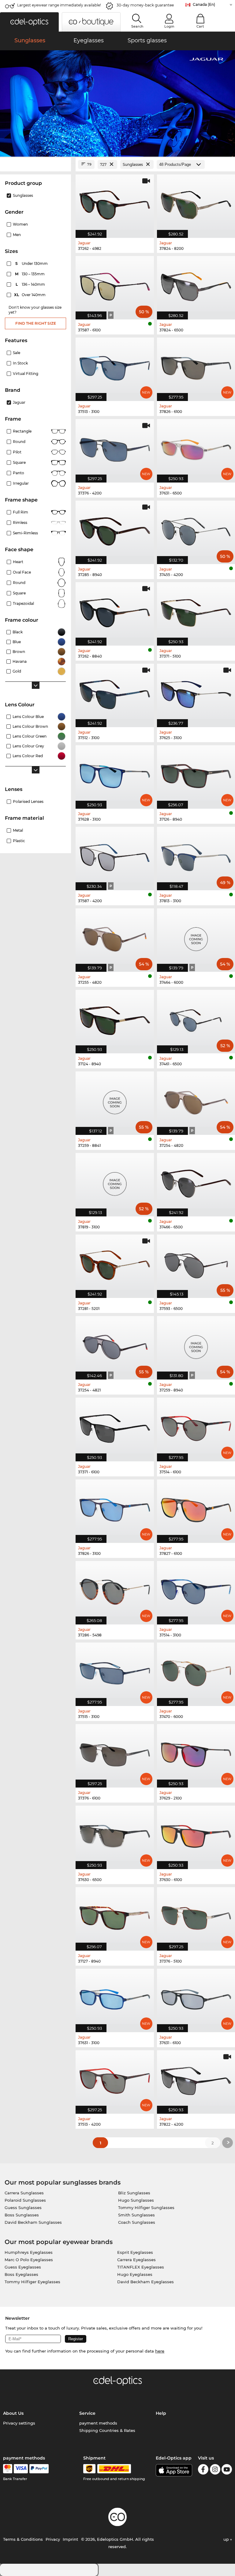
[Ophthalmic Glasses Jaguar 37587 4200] (115, 855)
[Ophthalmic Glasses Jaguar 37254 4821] (115, 1345)
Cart (200, 26)
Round (19, 583)
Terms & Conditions (23, 2539)
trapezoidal (23, 603)
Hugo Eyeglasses (135, 2274)
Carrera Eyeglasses (136, 2260)
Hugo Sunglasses (136, 2200)
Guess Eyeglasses (23, 2267)
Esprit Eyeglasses (135, 2252)
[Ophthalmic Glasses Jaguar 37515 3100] (115, 1671)
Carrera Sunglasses (24, 2193)
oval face (22, 572)
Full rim (21, 512)
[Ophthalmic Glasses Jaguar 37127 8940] (115, 1916)
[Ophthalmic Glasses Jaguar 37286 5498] (115, 1589)
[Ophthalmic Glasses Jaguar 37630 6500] (115, 1834)
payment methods (98, 2423)
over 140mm (30, 295)
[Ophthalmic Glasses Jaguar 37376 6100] (115, 1753)
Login (169, 26)
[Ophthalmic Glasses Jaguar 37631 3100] (115, 1997)
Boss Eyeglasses (21, 2274)
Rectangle (22, 431)
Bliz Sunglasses (134, 2193)
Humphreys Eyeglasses (29, 2252)
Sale (17, 353)
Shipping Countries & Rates (107, 2430)
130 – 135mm (30, 274)
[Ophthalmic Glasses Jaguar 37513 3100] (115, 366)
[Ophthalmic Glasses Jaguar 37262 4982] (115, 203)
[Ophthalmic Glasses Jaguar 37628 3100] (115, 774)
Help (161, 2413)
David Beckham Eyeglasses (145, 2282)
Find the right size (36, 323)
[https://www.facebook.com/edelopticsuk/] (203, 2470)
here (160, 2351)
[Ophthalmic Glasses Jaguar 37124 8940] (115, 1018)
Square (19, 462)
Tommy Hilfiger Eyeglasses (32, 2282)
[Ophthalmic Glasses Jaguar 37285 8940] (115, 529)
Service (87, 2413)
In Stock (20, 363)
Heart (18, 562)
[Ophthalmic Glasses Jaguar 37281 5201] (115, 1263)
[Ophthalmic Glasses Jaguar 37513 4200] (115, 2079)
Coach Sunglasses (137, 2222)
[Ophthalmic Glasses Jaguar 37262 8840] (115, 611)
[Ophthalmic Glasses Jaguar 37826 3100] (115, 1508)
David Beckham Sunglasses (33, 2222)
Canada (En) (204, 4)
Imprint (70, 2539)
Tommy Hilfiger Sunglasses (146, 2208)
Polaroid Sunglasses (25, 2200)
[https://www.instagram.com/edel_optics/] (215, 2470)
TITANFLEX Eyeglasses (141, 2267)
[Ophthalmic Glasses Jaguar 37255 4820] (115, 937)
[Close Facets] (35, 164)
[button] (29, 22)
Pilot (17, 452)
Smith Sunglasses (136, 2215)
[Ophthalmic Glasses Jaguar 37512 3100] (115, 692)
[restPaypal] (39, 2469)
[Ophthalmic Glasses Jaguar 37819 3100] (115, 1181)
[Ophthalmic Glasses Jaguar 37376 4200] (115, 448)
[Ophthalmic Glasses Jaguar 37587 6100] (115, 284)
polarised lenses (28, 801)
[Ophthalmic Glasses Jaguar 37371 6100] (115, 1426)
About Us (13, 2413)
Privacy (53, 2539)
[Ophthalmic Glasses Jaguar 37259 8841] (115, 1100)
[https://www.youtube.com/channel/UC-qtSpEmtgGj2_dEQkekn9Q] (227, 2470)
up (227, 2539)
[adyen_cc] (8, 2469)
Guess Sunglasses (23, 2208)
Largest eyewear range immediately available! (59, 5)
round (19, 442)
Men (17, 235)
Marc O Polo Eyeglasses (29, 2260)
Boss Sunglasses (22, 2215)
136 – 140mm (31, 284)
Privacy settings (19, 2423)
